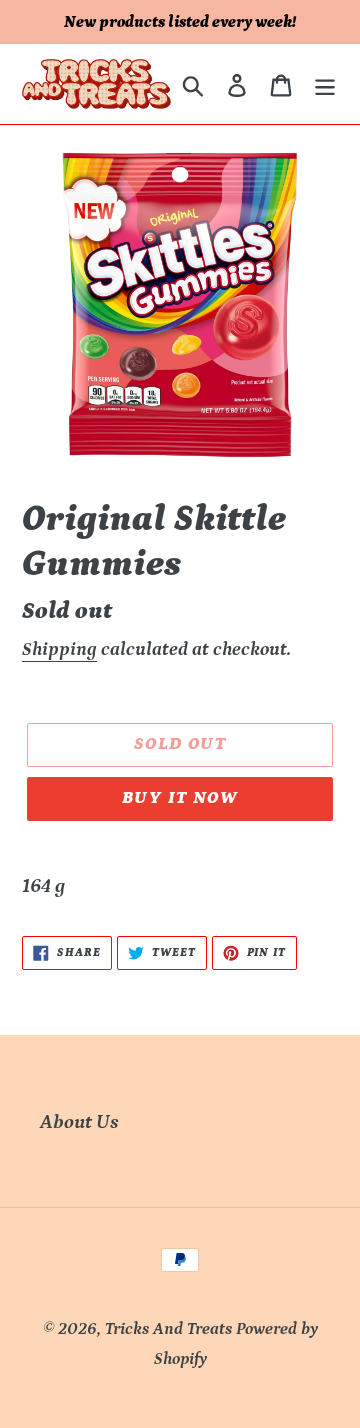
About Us (79, 1122)
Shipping (59, 649)
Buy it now (180, 798)
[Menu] (325, 84)
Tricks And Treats (168, 1329)
